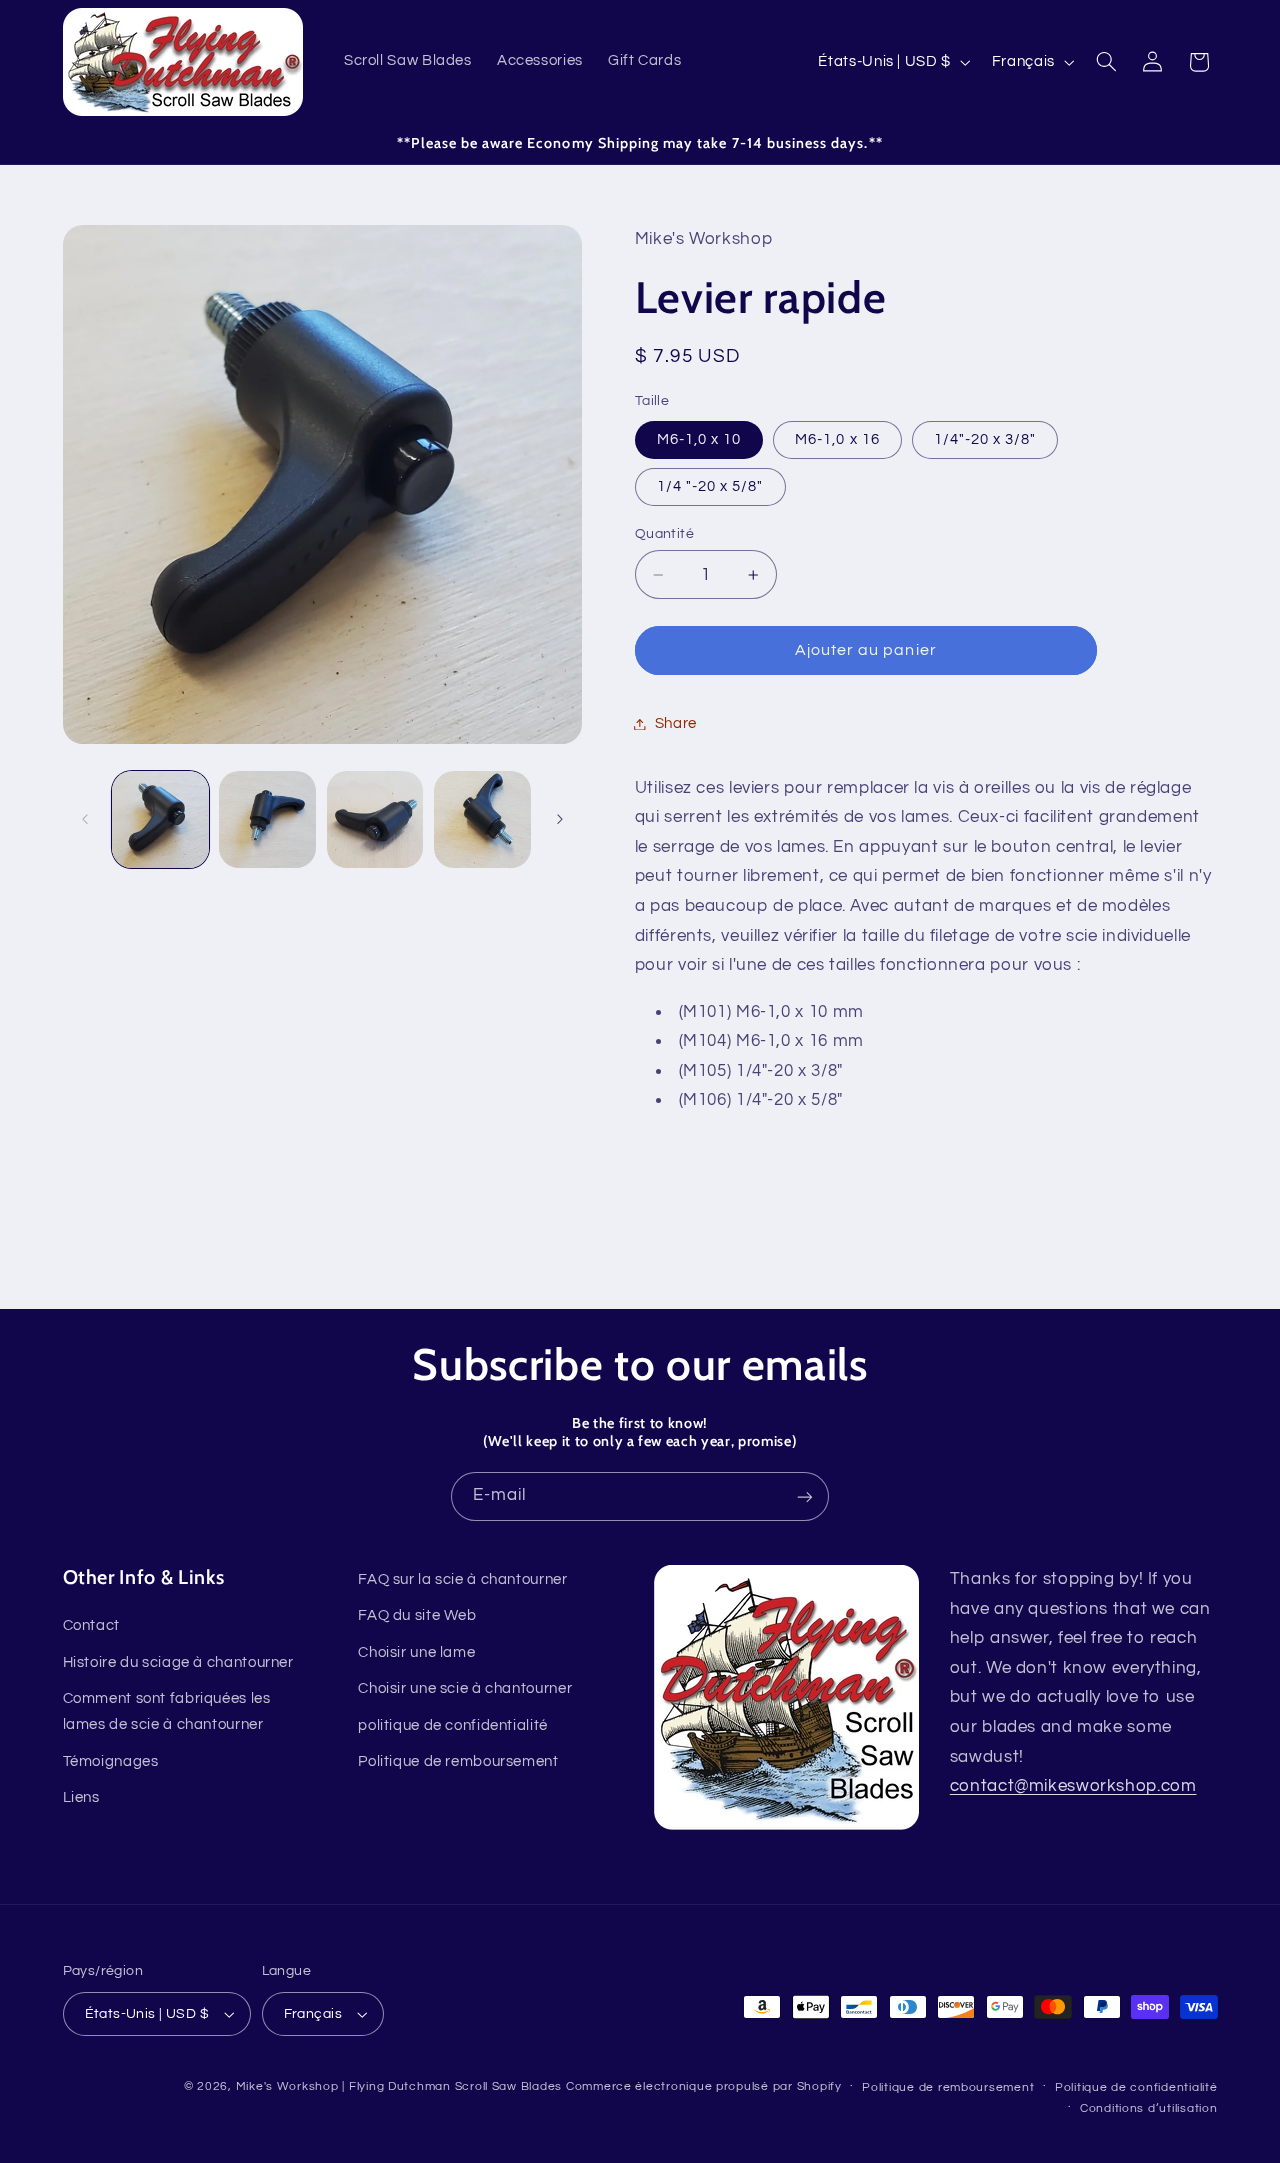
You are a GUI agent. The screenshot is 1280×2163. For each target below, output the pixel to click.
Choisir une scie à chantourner (465, 1688)
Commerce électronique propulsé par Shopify (704, 2086)
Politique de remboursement (458, 1761)
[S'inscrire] (805, 1496)
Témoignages (111, 1761)
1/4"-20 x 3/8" (985, 438)
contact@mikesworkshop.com (1073, 1786)
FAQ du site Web (417, 1616)
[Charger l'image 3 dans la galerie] (375, 819)
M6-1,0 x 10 (699, 438)
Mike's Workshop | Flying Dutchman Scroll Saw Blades (399, 2086)
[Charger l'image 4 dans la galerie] (482, 819)
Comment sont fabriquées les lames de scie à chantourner (167, 1711)
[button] (1106, 62)
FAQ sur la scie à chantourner (462, 1579)
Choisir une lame (416, 1652)
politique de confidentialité (453, 1725)
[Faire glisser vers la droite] (560, 819)
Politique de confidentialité (1136, 2087)
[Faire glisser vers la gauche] (85, 819)
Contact (91, 1626)
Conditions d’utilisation (1149, 2108)
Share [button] (676, 723)
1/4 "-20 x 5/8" (710, 485)
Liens (81, 1797)
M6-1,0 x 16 (837, 438)
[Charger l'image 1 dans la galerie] (160, 819)
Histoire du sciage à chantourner (178, 1662)
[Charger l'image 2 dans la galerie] (267, 819)
